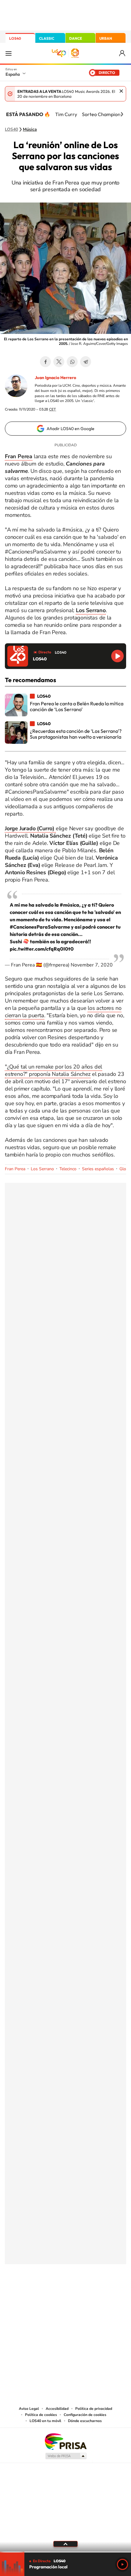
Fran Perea (15, 1169)
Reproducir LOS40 (117, 656)
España (13, 74)
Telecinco (68, 1169)
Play (122, 2564)
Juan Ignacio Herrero (55, 378)
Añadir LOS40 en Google (71, 429)
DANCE (76, 38)
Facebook (45, 362)
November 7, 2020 (92, 965)
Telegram (86, 362)
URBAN (106, 38)
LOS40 (15, 38)
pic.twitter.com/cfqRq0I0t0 (42, 949)
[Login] (123, 53)
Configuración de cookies (85, 2415)
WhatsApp (72, 362)
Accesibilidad (57, 2409)
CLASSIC (47, 38)
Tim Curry (66, 114)
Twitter (59, 362)
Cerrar (121, 91)
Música (30, 130)
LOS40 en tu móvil (45, 2421)
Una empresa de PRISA (65, 2441)
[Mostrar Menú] (9, 53)
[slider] (65, 2552)
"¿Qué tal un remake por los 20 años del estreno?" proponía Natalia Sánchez (53, 1070)
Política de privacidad (94, 2409)
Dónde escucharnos (85, 2421)
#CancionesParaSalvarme (40, 927)
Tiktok (41, 2294)
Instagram (29, 2294)
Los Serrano (42, 1169)
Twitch (90, 2294)
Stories (102, 2294)
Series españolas (98, 1169)
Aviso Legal (29, 2409)
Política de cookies (41, 2415)
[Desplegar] (65, 2544)
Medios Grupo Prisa (66, 2456)
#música (69, 905)
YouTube (53, 2294)
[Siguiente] (122, 114)
